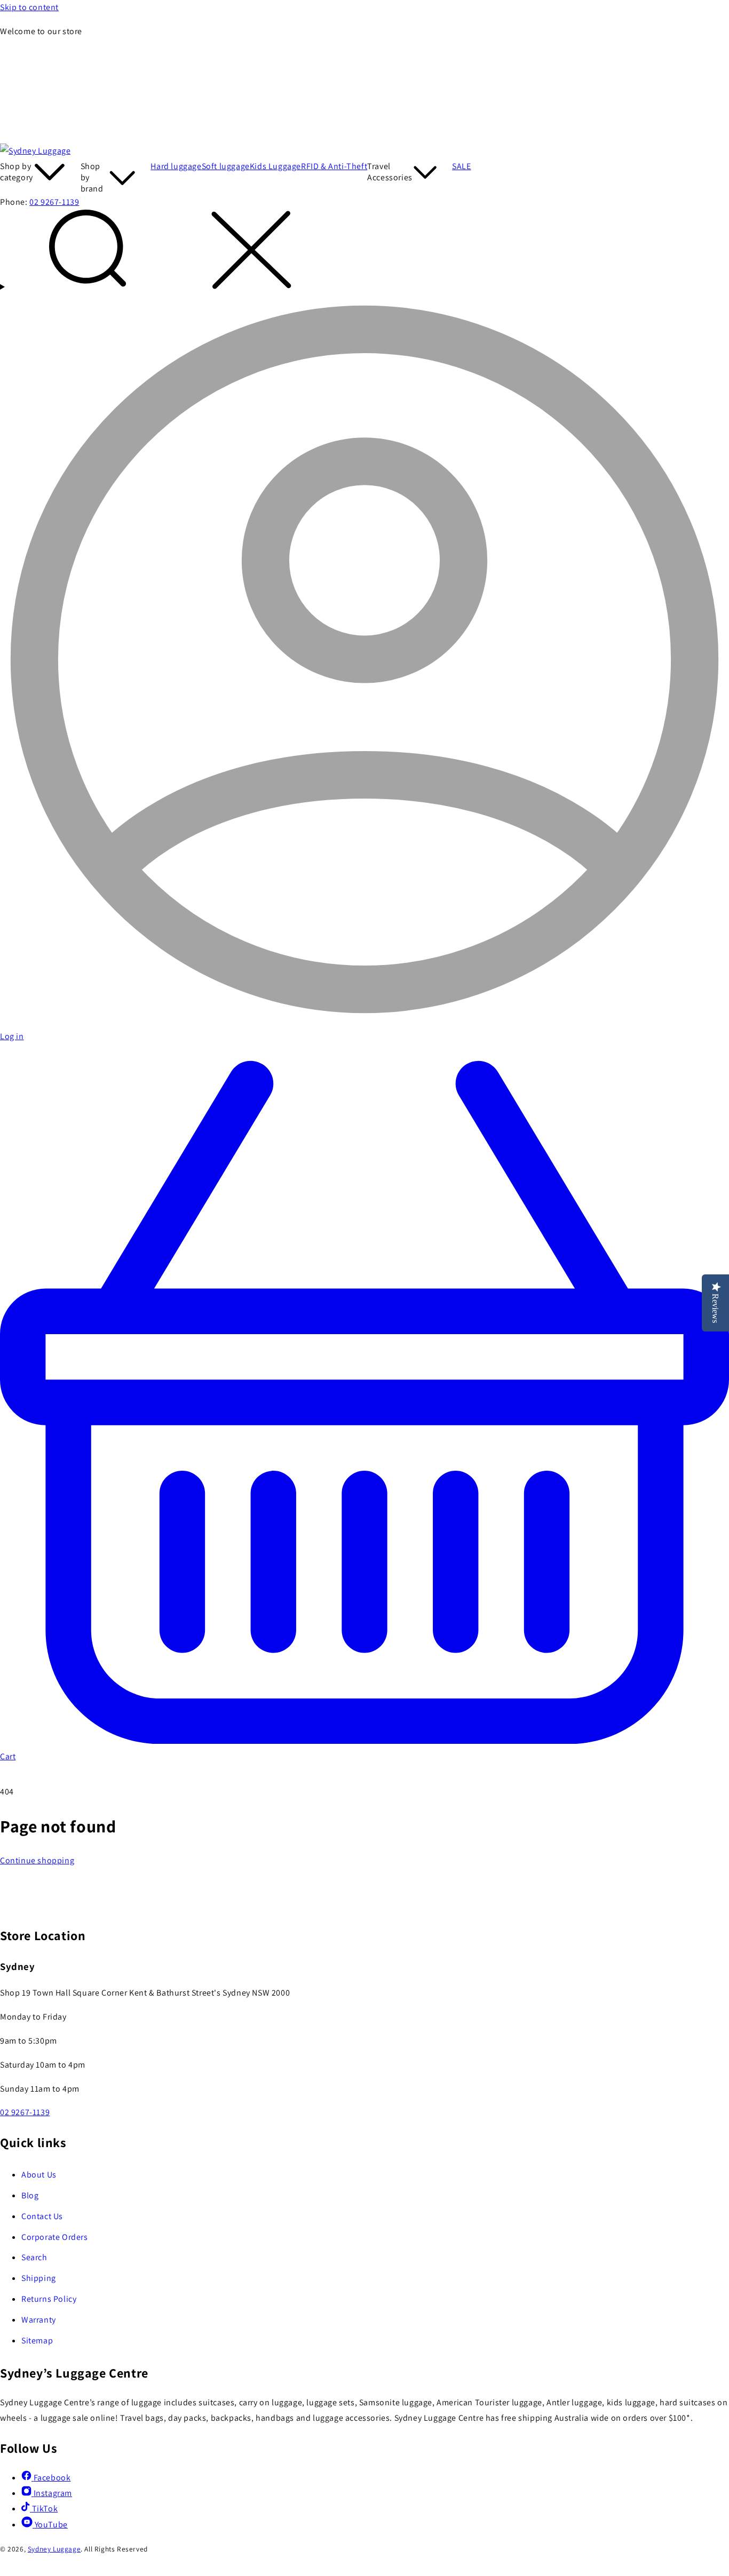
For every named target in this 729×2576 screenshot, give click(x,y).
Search (34, 2257)
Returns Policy (49, 2299)
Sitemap (37, 2340)
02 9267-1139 (54, 202)
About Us (39, 2175)
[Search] (364, 252)
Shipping (39, 2278)
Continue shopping (37, 1860)
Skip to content (29, 7)
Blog (30, 2195)
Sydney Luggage (54, 2549)
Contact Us (42, 2216)
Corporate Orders (55, 2237)
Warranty (39, 2320)
